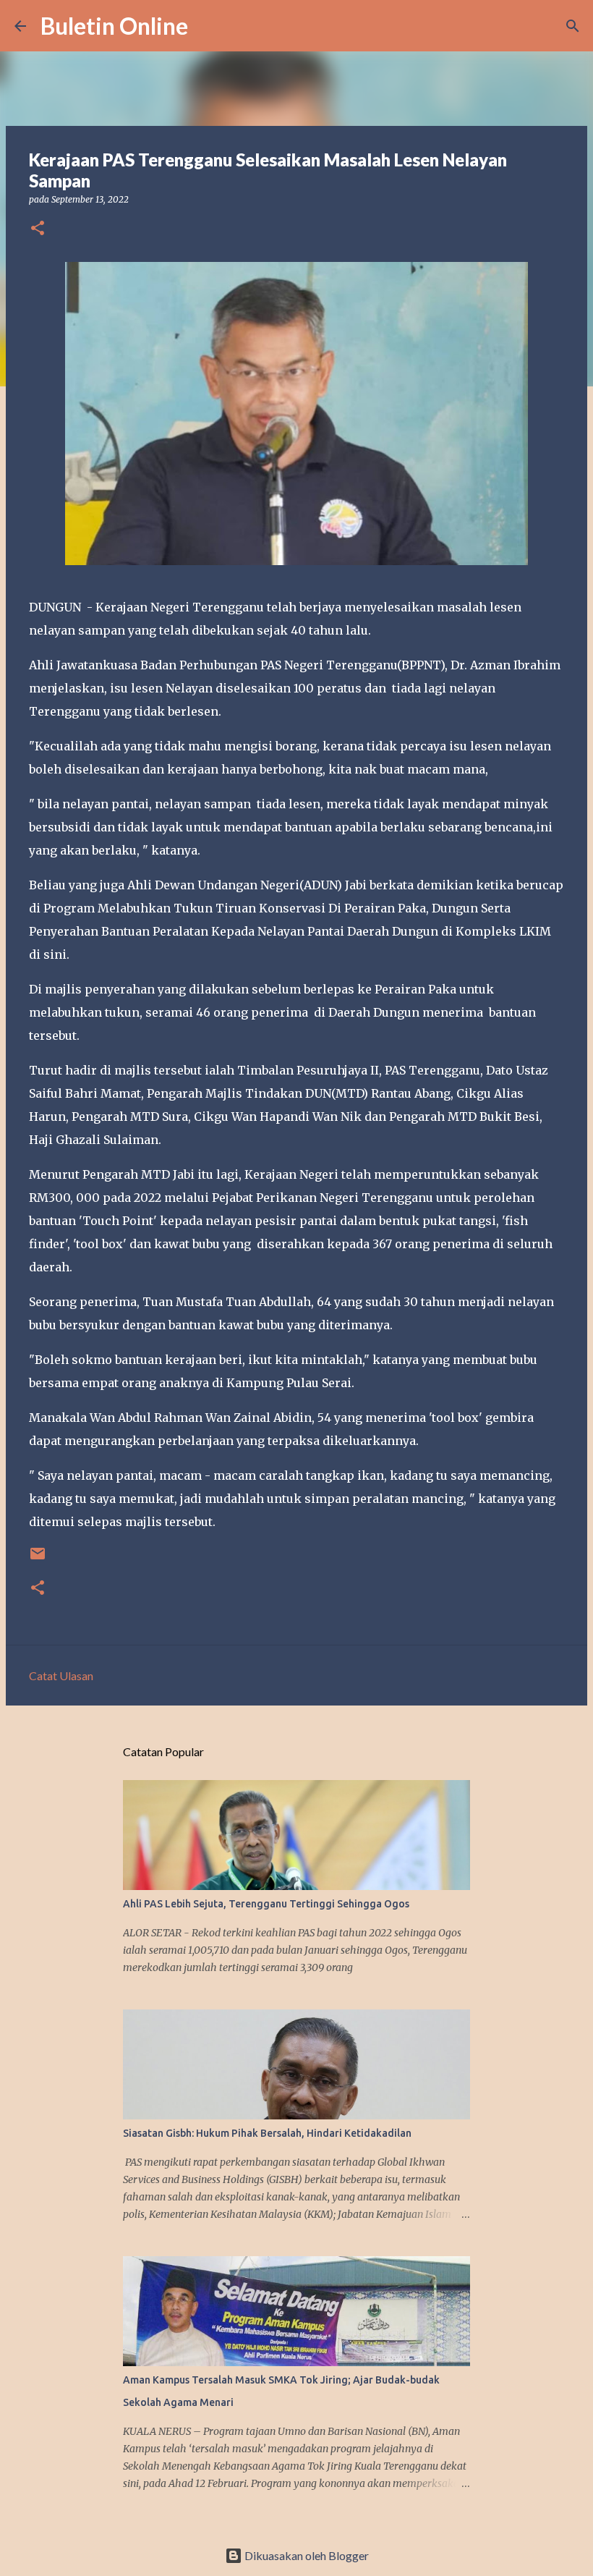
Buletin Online (114, 26)
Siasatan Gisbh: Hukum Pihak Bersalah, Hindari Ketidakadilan (267, 2133)
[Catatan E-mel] (38, 1559)
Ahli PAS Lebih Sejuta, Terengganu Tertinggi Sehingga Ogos (266, 1904)
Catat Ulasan (61, 1675)
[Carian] (208, 26)
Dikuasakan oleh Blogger (306, 2555)
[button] (38, 229)
